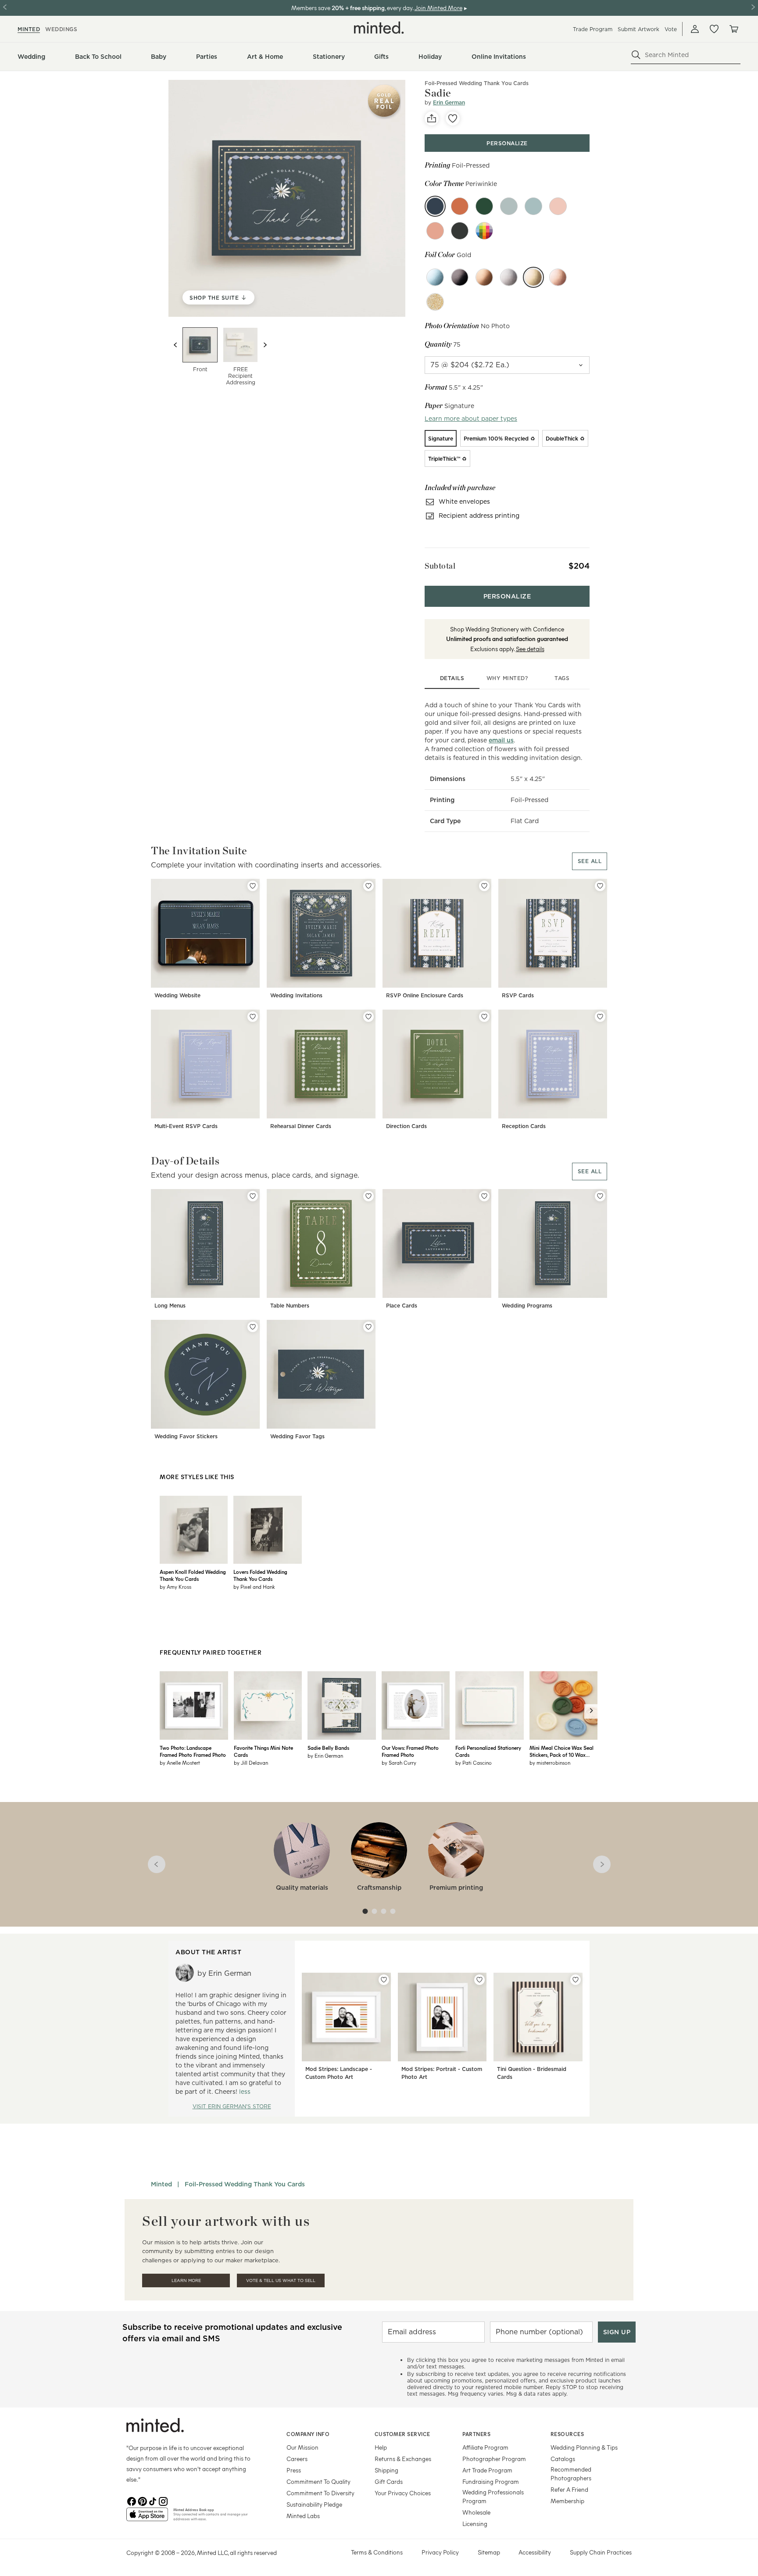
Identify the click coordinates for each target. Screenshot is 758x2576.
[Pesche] (435, 231)
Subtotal (440, 566)
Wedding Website (177, 995)
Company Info (308, 2434)
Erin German (449, 102)
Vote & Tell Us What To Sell (281, 2280)
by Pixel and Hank (254, 1587)
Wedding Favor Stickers (186, 1436)
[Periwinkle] (435, 206)
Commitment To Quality (318, 2481)
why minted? (507, 678)
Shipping (386, 2470)
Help (381, 2447)
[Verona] (460, 206)
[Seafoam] (533, 206)
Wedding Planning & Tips (584, 2447)
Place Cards (402, 1306)
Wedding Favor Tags (297, 1436)
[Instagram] (163, 2501)
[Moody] (460, 231)
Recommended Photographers (571, 2474)
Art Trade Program (487, 2470)
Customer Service (402, 2434)
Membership (567, 2501)
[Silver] (509, 277)
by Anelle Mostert (180, 1763)
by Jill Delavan (251, 1763)
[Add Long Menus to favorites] (253, 1196)
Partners (476, 2434)
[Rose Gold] (558, 277)
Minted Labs (303, 2516)
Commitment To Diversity (320, 2493)
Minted (161, 2184)
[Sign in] (695, 29)
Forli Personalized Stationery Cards (488, 1751)
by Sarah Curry (399, 1763)
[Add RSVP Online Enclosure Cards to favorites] (484, 886)
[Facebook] (132, 2501)
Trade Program (593, 29)
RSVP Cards (518, 995)
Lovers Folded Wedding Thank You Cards (260, 1575)
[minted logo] (379, 28)
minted (29, 29)
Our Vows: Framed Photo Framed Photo (410, 1751)
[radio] (441, 438)
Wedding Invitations (296, 995)
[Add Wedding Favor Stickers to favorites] (253, 1327)
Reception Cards (524, 1126)
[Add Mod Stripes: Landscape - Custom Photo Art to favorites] (384, 1980)
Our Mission (302, 2447)
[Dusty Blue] (509, 206)
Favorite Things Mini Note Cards (263, 1751)
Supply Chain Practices (601, 2552)
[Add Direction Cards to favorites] (484, 1017)
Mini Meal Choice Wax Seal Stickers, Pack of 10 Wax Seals (561, 1751)
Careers (297, 2459)
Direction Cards (406, 1126)
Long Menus (170, 1306)
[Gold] (533, 277)
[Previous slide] (175, 345)
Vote (671, 29)
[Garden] (484, 206)
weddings (61, 29)
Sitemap (489, 2552)
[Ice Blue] (435, 277)
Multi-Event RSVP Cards (186, 1126)
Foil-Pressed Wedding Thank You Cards (477, 83)
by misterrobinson (550, 1763)
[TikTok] (153, 2501)
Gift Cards (389, 2481)
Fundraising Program (491, 2481)
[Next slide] (265, 345)
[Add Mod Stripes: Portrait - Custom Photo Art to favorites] (479, 1980)
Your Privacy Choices (403, 2493)
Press (294, 2470)
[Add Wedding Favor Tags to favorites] (368, 1327)
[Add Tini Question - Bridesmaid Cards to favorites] (576, 1980)
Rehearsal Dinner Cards (301, 1126)
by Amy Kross (175, 1587)
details (452, 678)
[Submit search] (636, 55)
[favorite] (453, 118)
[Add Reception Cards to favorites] (600, 1017)
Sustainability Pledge (314, 2504)
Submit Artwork (638, 29)
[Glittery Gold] (435, 302)
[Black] (460, 277)
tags (562, 678)
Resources (567, 2434)
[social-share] (432, 118)
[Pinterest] (142, 2501)
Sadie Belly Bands (328, 1748)
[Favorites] (714, 29)
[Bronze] (484, 277)
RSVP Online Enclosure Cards (425, 995)
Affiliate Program (485, 2447)
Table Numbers (290, 1306)
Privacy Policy (440, 2552)
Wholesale (476, 2512)
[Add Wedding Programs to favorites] (600, 1196)
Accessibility (535, 2552)
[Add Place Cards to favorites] (484, 1196)
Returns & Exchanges (403, 2459)
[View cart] (733, 29)
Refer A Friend (569, 2489)
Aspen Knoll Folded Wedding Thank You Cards (193, 1575)
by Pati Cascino (474, 1763)
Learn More (186, 2280)
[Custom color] (484, 231)
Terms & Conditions (377, 2552)
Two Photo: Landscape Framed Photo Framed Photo (193, 1751)
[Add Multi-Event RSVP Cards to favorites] (253, 1017)
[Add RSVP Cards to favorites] (600, 886)
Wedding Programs (527, 1306)
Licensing (475, 2524)
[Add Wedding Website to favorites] (253, 886)
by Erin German (325, 1756)
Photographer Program (494, 2459)
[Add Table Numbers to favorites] (368, 1196)
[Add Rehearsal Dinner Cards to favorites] (368, 1017)
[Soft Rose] (558, 206)
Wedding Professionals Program (493, 2496)
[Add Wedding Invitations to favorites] (368, 886)
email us (501, 740)
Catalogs (563, 2459)
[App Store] (147, 2518)
